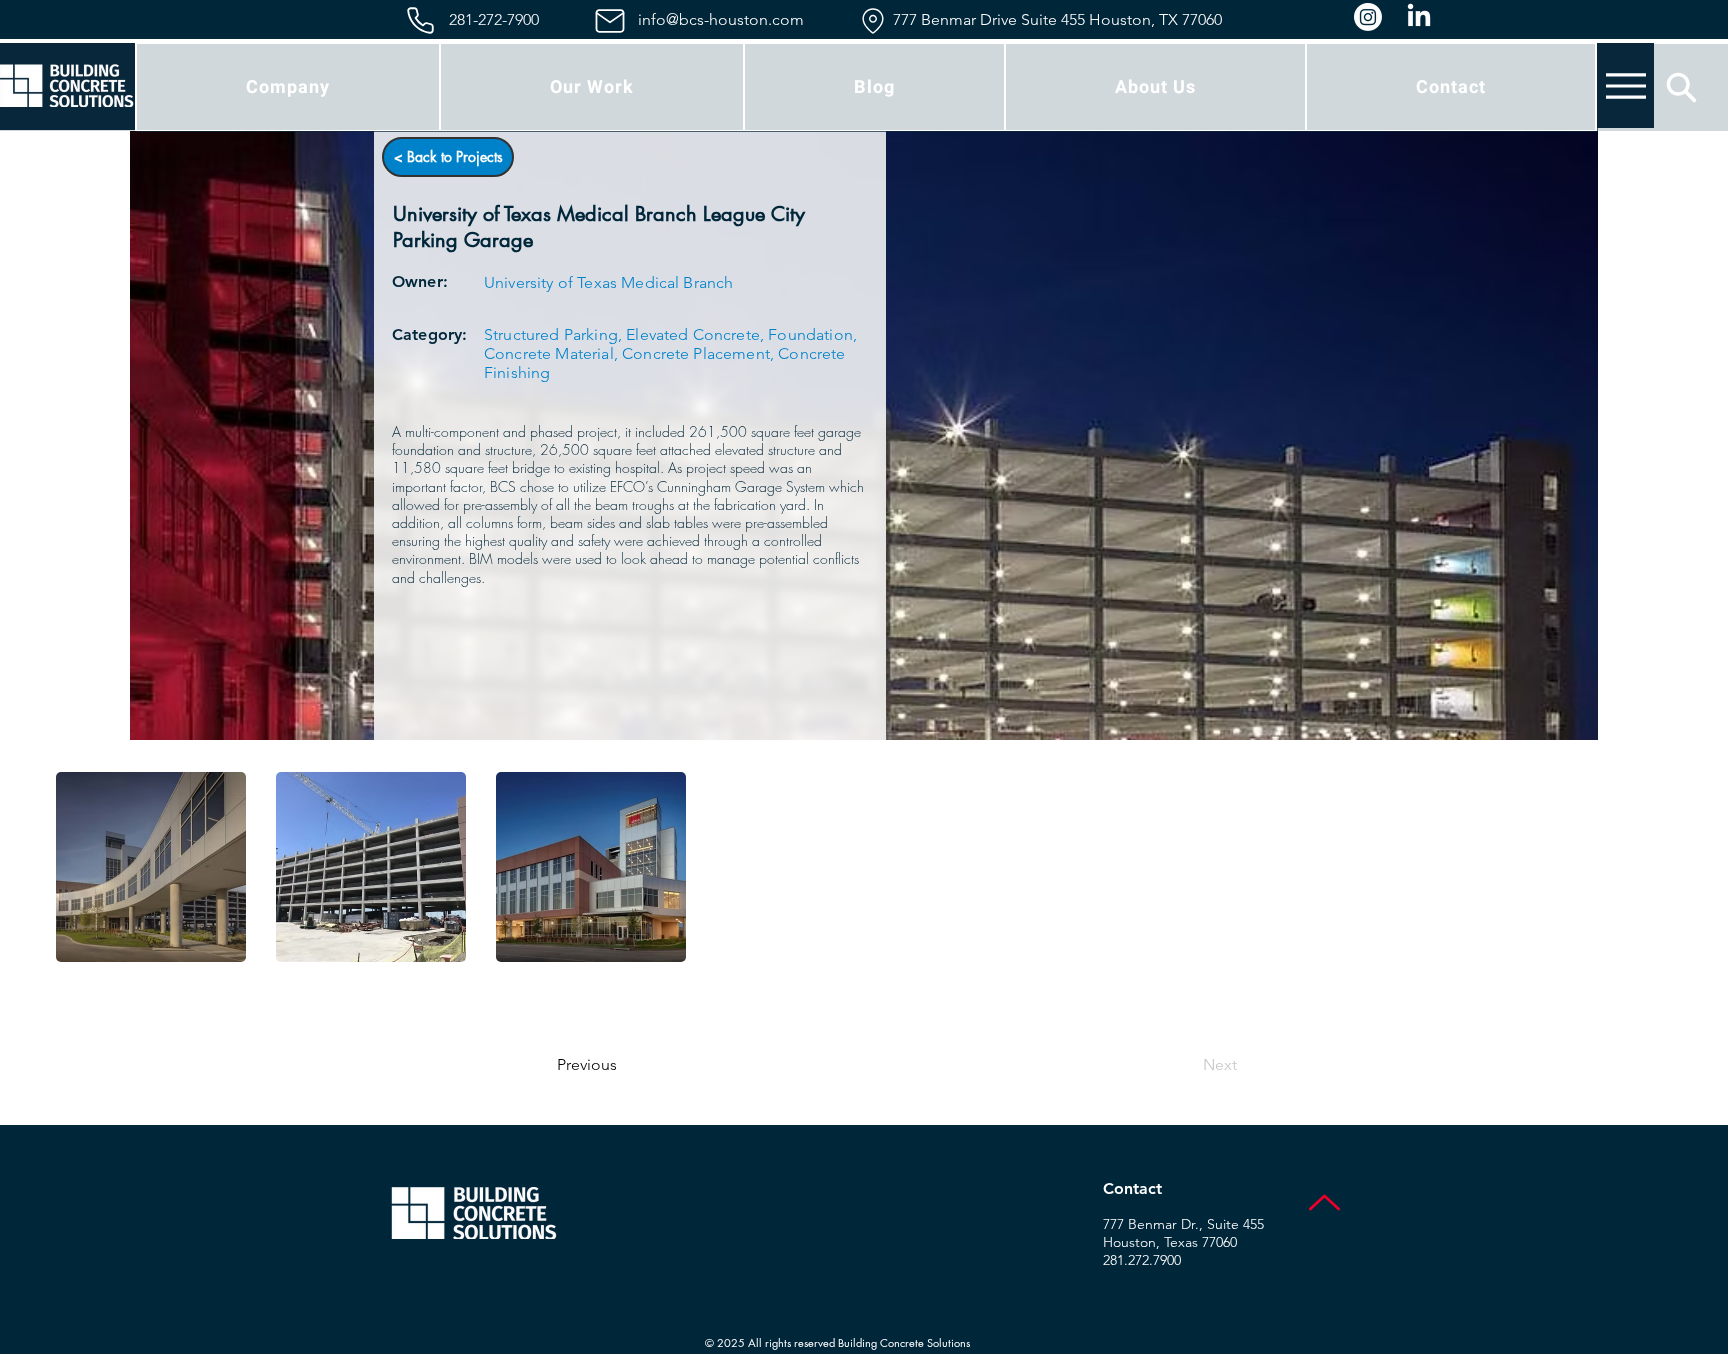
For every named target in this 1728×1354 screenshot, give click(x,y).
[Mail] (609, 20)
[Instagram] (1368, 17)
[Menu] (1625, 85)
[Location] (872, 20)
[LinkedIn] (1419, 17)
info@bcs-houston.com (721, 19)
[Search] (1681, 87)
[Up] (1324, 1202)
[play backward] (81, 867)
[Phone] (420, 20)
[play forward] (1647, 867)
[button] (151, 867)
